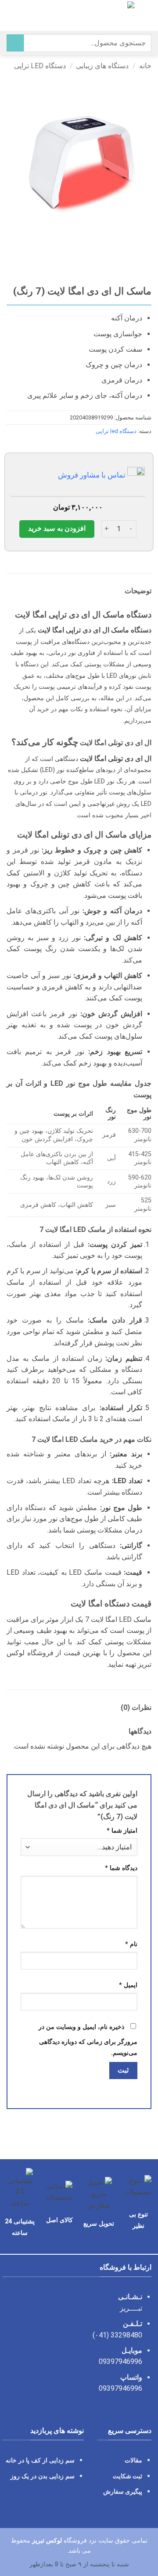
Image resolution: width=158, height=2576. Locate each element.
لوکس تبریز (47, 2541)
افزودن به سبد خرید (57, 529)
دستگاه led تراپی (40, 66)
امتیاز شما (122, 1831)
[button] (146, 15)
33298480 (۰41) (117, 2335)
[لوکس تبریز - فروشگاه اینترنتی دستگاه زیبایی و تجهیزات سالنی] (78, 15)
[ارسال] (15, 43)
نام (131, 1944)
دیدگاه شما (121, 1868)
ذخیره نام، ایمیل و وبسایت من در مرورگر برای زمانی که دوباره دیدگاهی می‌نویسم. (88, 2040)
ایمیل (128, 1985)
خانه (145, 66)
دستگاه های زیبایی (102, 66)
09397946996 (120, 2361)
